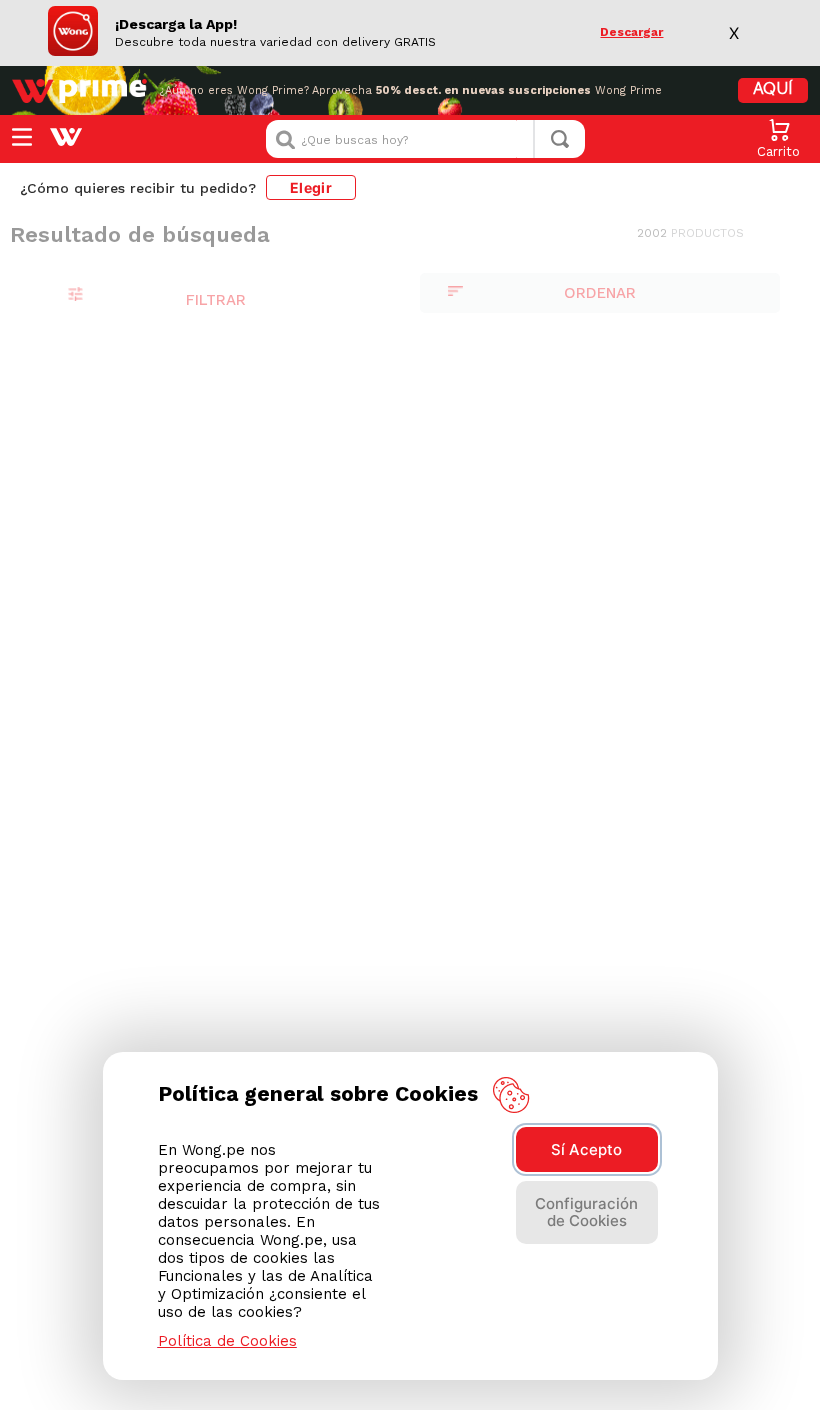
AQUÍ (773, 90)
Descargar (631, 32)
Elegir (311, 187)
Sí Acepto (586, 1149)
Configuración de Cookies (586, 1212)
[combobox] (425, 139)
